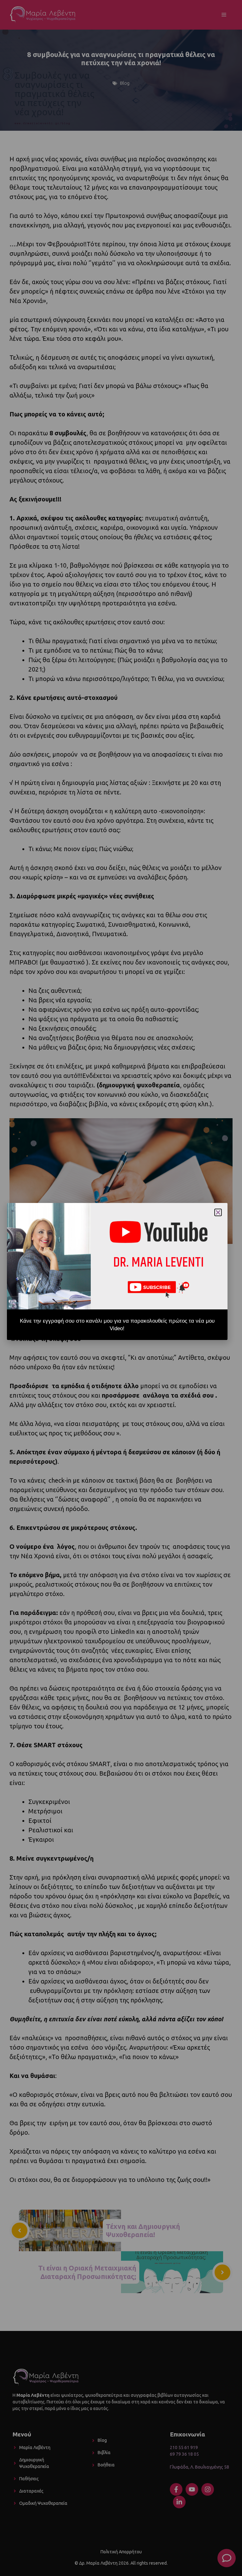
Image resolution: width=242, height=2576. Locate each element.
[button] (218, 1212)
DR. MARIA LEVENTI (158, 1263)
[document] (121, 1288)
